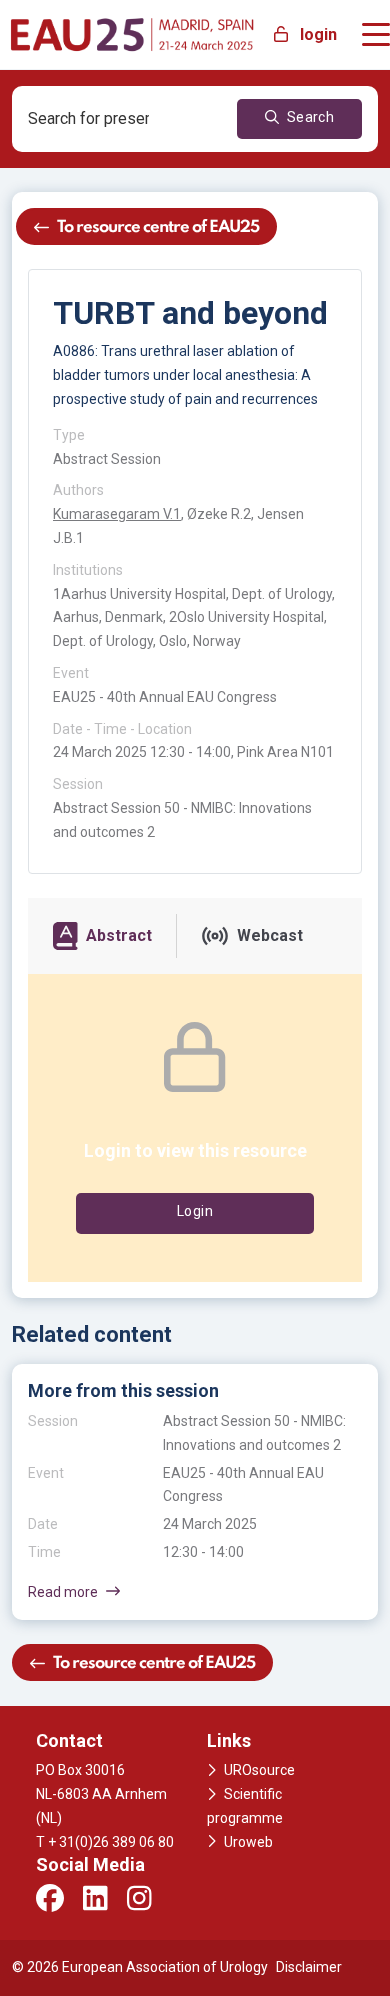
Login (195, 1211)
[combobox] (100, 119)
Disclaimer (309, 1967)
